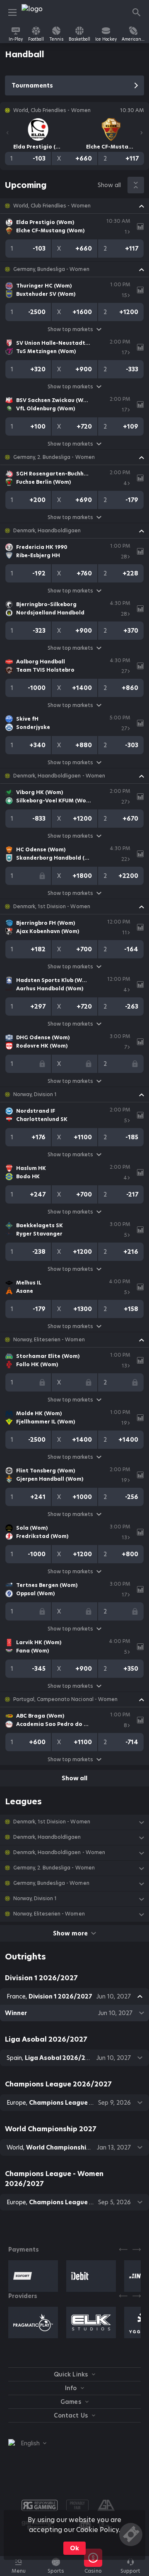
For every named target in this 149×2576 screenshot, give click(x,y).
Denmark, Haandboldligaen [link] (47, 531)
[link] (40, 12)
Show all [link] (109, 185)
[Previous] (7, 133)
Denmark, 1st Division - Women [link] (52, 907)
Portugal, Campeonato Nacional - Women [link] (65, 1699)
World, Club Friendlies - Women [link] (52, 206)
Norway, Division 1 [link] (35, 1094)
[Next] (142, 133)
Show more (70, 1933)
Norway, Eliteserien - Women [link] (49, 1340)
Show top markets (70, 329)
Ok (74, 2548)
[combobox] (27, 2443)
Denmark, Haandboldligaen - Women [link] (59, 776)
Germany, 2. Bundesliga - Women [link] (54, 457)
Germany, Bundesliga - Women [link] (51, 269)
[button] (74, 206)
